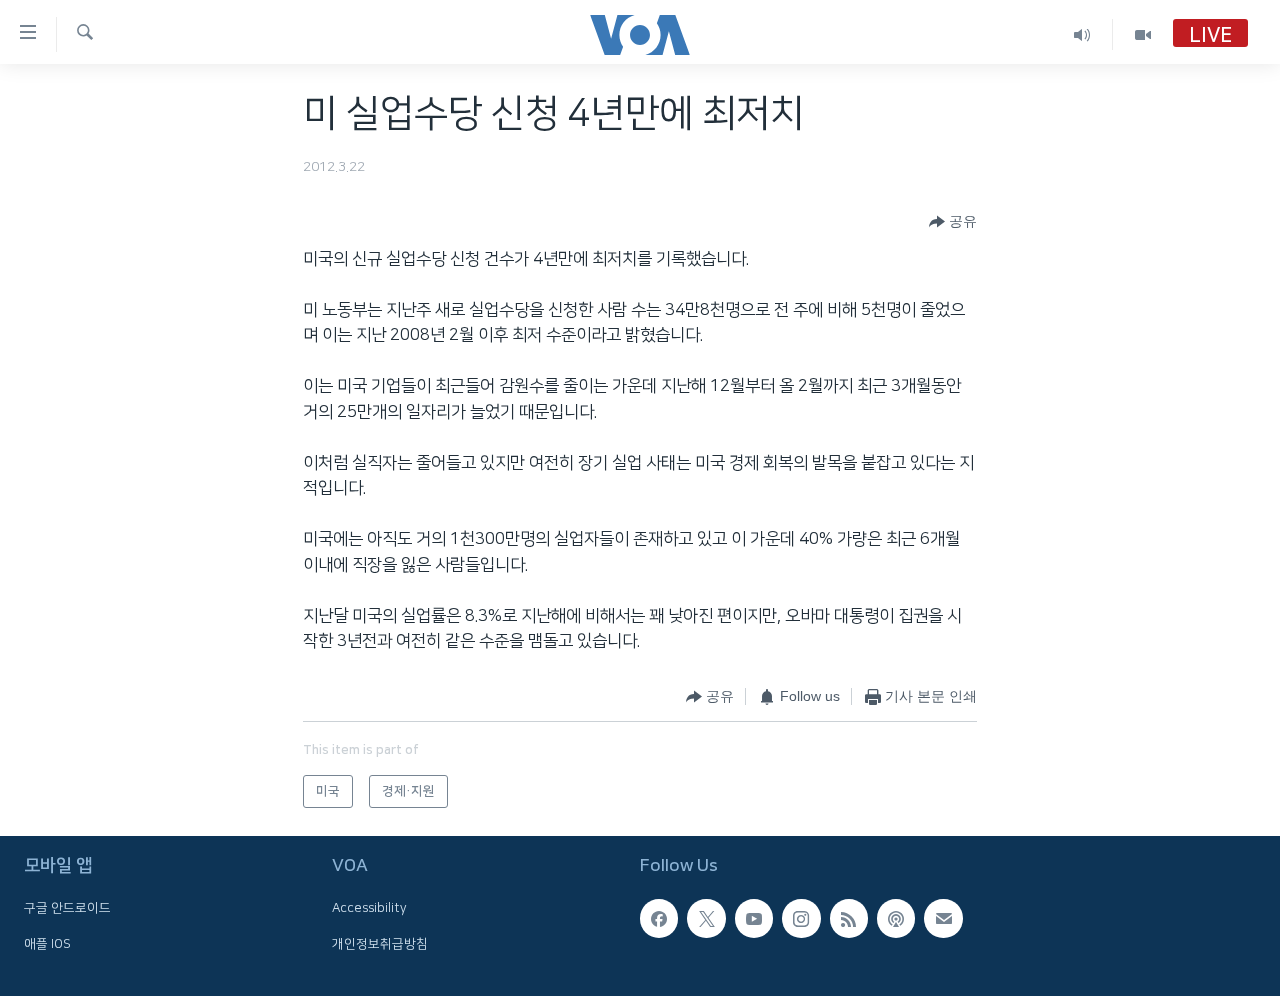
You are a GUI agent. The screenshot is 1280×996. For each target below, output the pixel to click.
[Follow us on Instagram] (801, 919)
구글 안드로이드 (67, 909)
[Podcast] (896, 919)
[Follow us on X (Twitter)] (706, 919)
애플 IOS (47, 944)
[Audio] (1082, 34)
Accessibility (369, 909)
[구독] (943, 919)
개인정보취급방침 (380, 944)
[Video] (1143, 34)
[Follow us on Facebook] (659, 919)
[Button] (953, 222)
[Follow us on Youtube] (754, 919)
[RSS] (849, 919)
